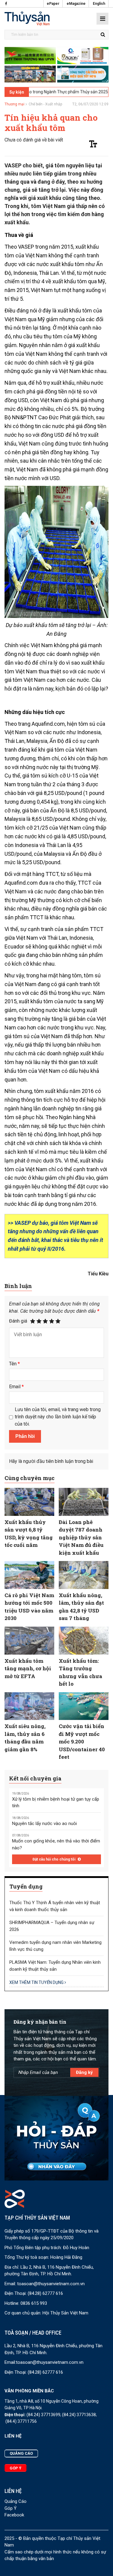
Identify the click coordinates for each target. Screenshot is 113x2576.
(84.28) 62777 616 (45, 2293)
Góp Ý (11, 2508)
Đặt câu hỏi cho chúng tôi (54, 1859)
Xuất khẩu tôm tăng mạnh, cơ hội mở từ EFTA (28, 1668)
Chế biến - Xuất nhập (45, 104)
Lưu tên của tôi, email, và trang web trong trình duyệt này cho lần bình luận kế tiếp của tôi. (58, 1417)
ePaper (53, 4)
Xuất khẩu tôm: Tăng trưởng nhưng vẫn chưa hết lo (80, 1672)
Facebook (14, 2515)
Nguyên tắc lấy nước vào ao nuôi (44, 1823)
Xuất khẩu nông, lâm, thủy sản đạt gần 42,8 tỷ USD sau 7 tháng (81, 1607)
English (99, 4)
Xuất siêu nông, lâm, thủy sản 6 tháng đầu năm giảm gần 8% (25, 1738)
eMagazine (76, 4)
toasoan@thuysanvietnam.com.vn (51, 2284)
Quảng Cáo (16, 2501)
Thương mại (14, 104)
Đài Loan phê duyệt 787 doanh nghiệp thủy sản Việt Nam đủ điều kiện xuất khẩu (81, 1537)
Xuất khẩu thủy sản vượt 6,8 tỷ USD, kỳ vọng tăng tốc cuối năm (29, 1534)
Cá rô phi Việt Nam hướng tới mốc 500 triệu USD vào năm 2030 (29, 1607)
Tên (14, 1364)
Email (16, 1387)
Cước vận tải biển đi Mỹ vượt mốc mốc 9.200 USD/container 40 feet (82, 1741)
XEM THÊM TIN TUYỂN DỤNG (37, 1982)
